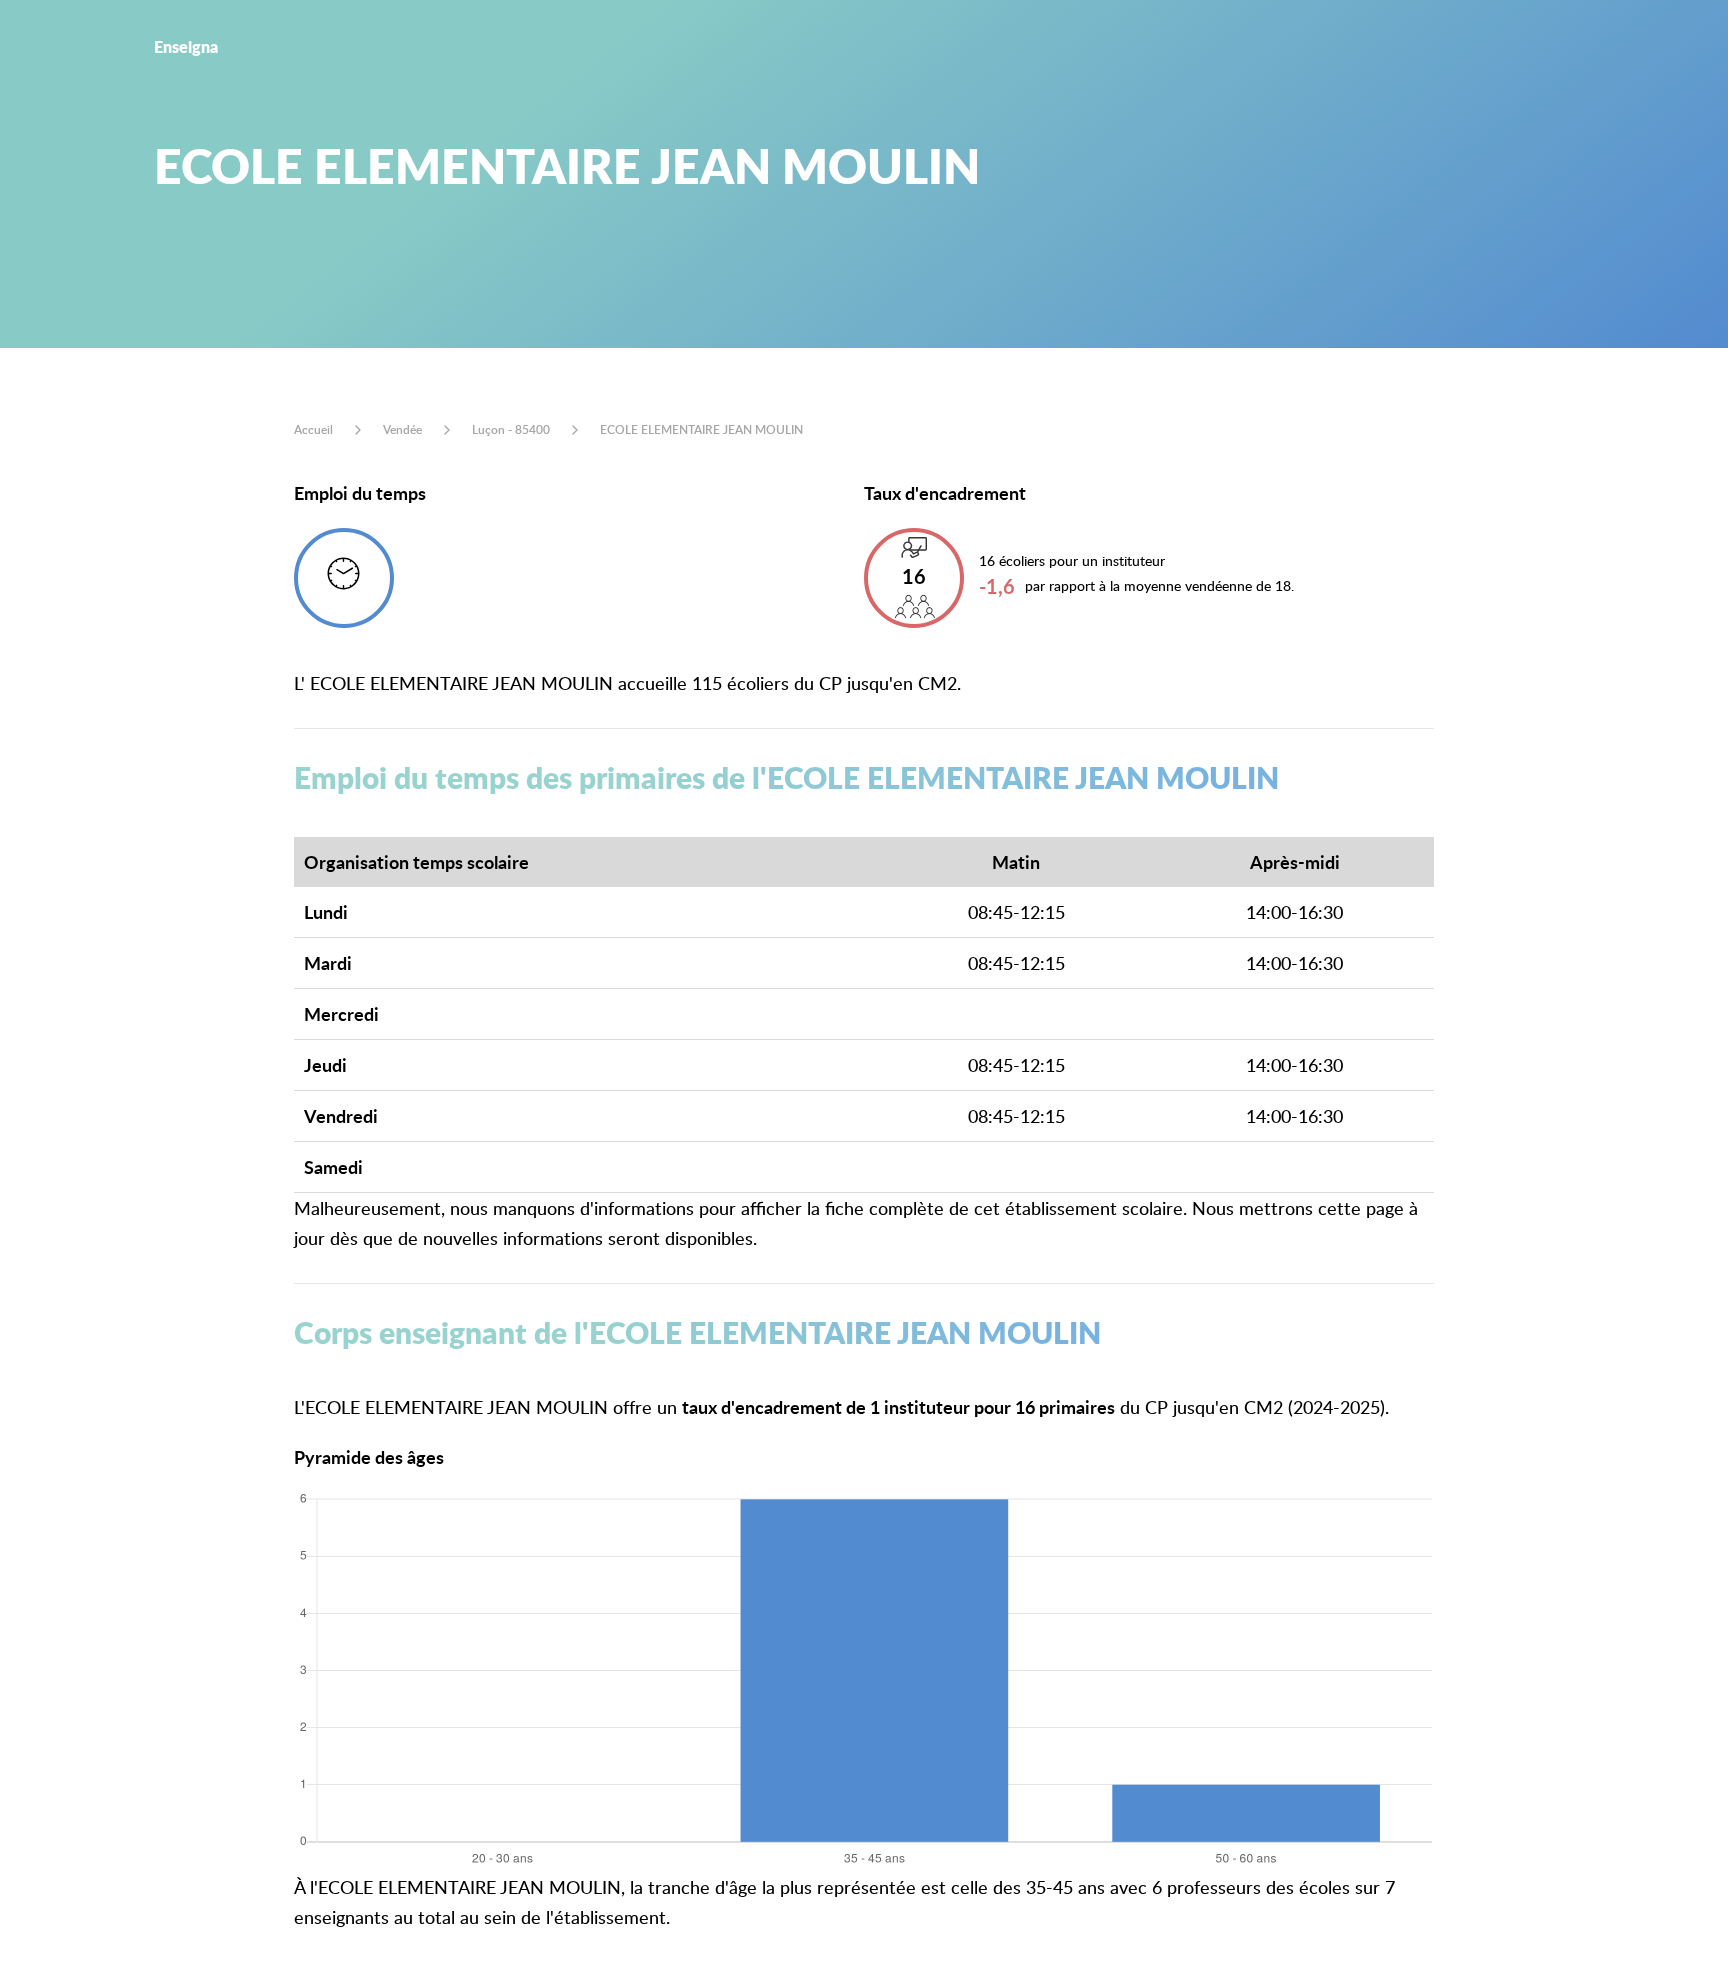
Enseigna (186, 46)
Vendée (402, 429)
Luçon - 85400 (511, 429)
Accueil (313, 429)
